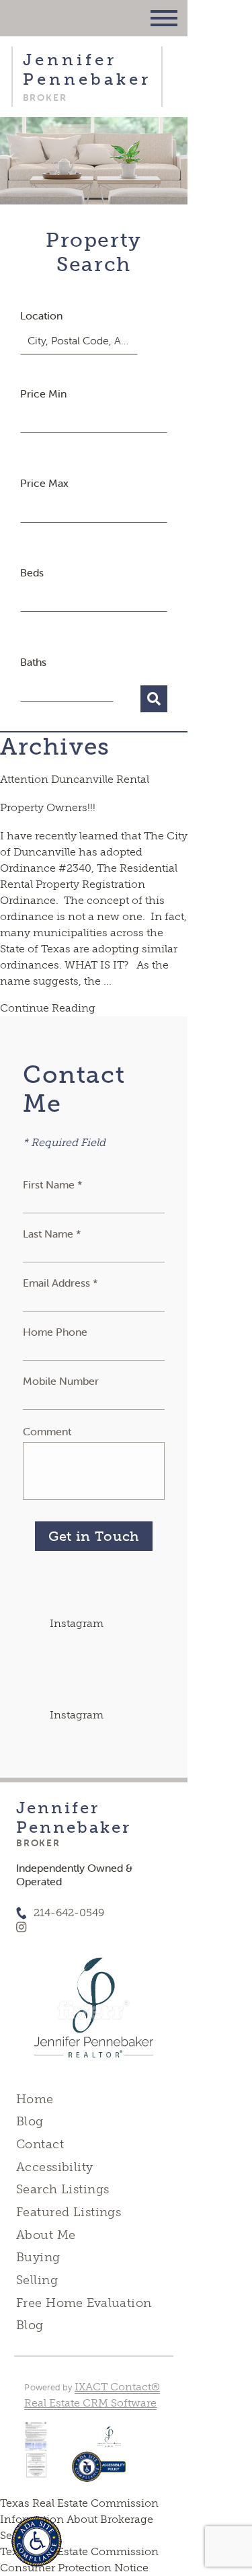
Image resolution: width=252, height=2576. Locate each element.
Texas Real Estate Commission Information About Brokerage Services (79, 2519)
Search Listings (62, 2189)
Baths (33, 662)
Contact (40, 2144)
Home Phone (55, 1332)
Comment (47, 1431)
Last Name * (52, 1234)
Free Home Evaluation (84, 2303)
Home (35, 2099)
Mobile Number (61, 1381)
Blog (30, 2121)
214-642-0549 (69, 1912)
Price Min (43, 393)
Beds (32, 572)
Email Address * (60, 1283)
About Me (46, 2235)
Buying (38, 2257)
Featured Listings (69, 2212)
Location (41, 315)
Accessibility (54, 2167)
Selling (37, 2280)
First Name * (53, 1184)
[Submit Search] (154, 699)
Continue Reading (48, 1008)
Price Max (44, 483)
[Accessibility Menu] (37, 2541)
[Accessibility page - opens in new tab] (99, 2473)
